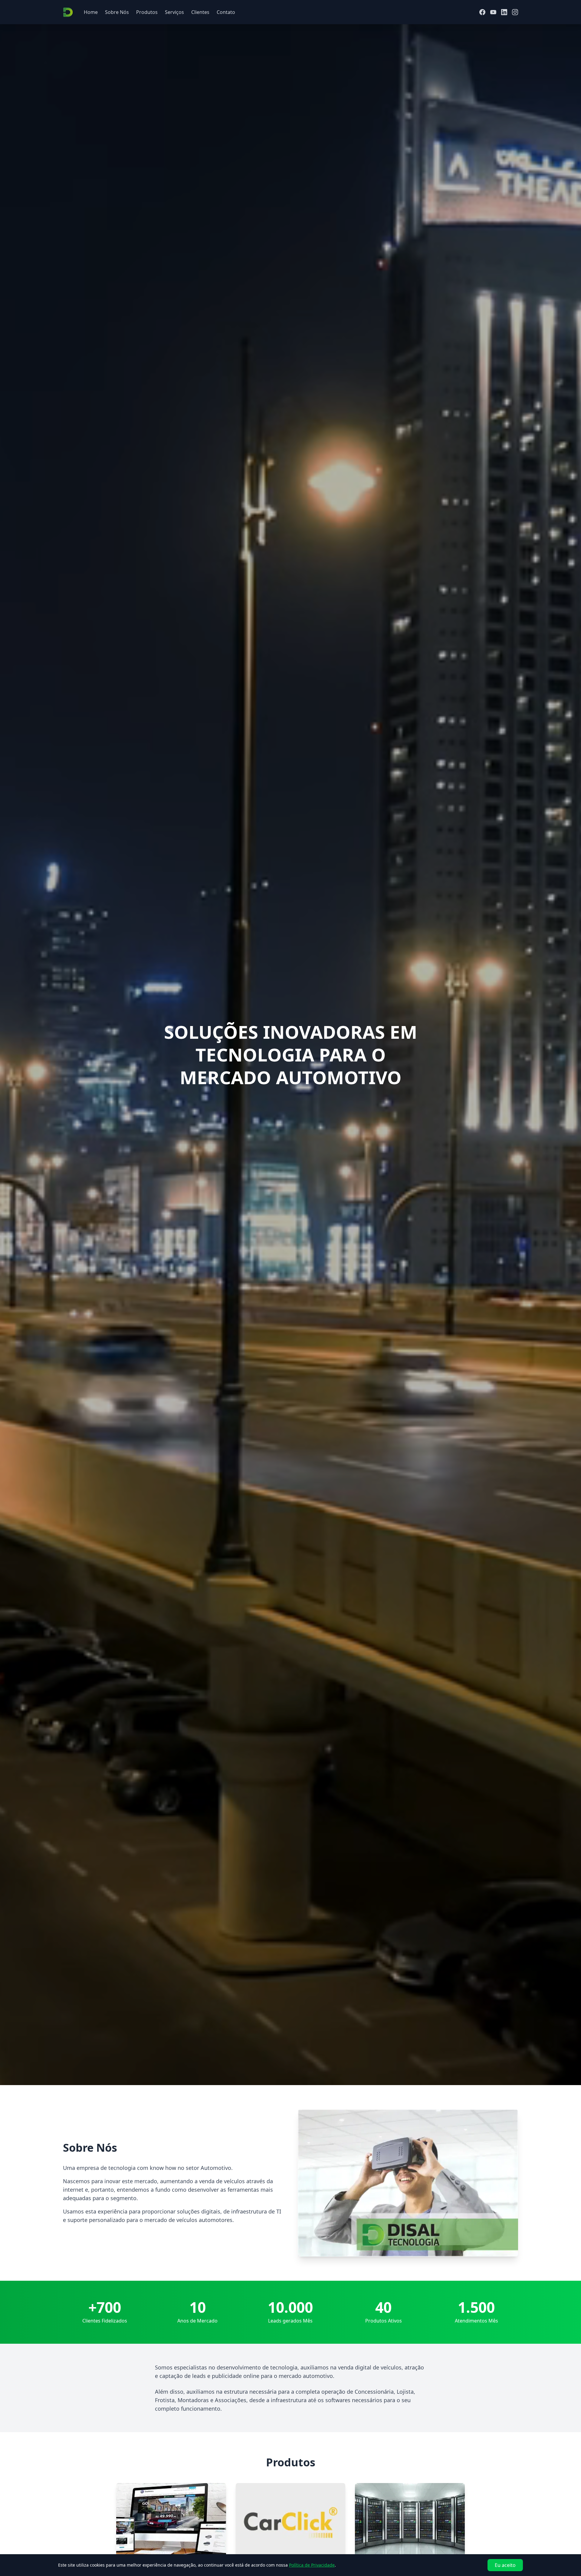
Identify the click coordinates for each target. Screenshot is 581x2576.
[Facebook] (482, 12)
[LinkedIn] (504, 12)
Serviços (174, 12)
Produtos (147, 12)
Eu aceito (505, 2565)
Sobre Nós (117, 12)
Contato (226, 12)
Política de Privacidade (312, 2565)
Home (91, 12)
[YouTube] (493, 12)
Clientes (200, 12)
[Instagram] (515, 12)
